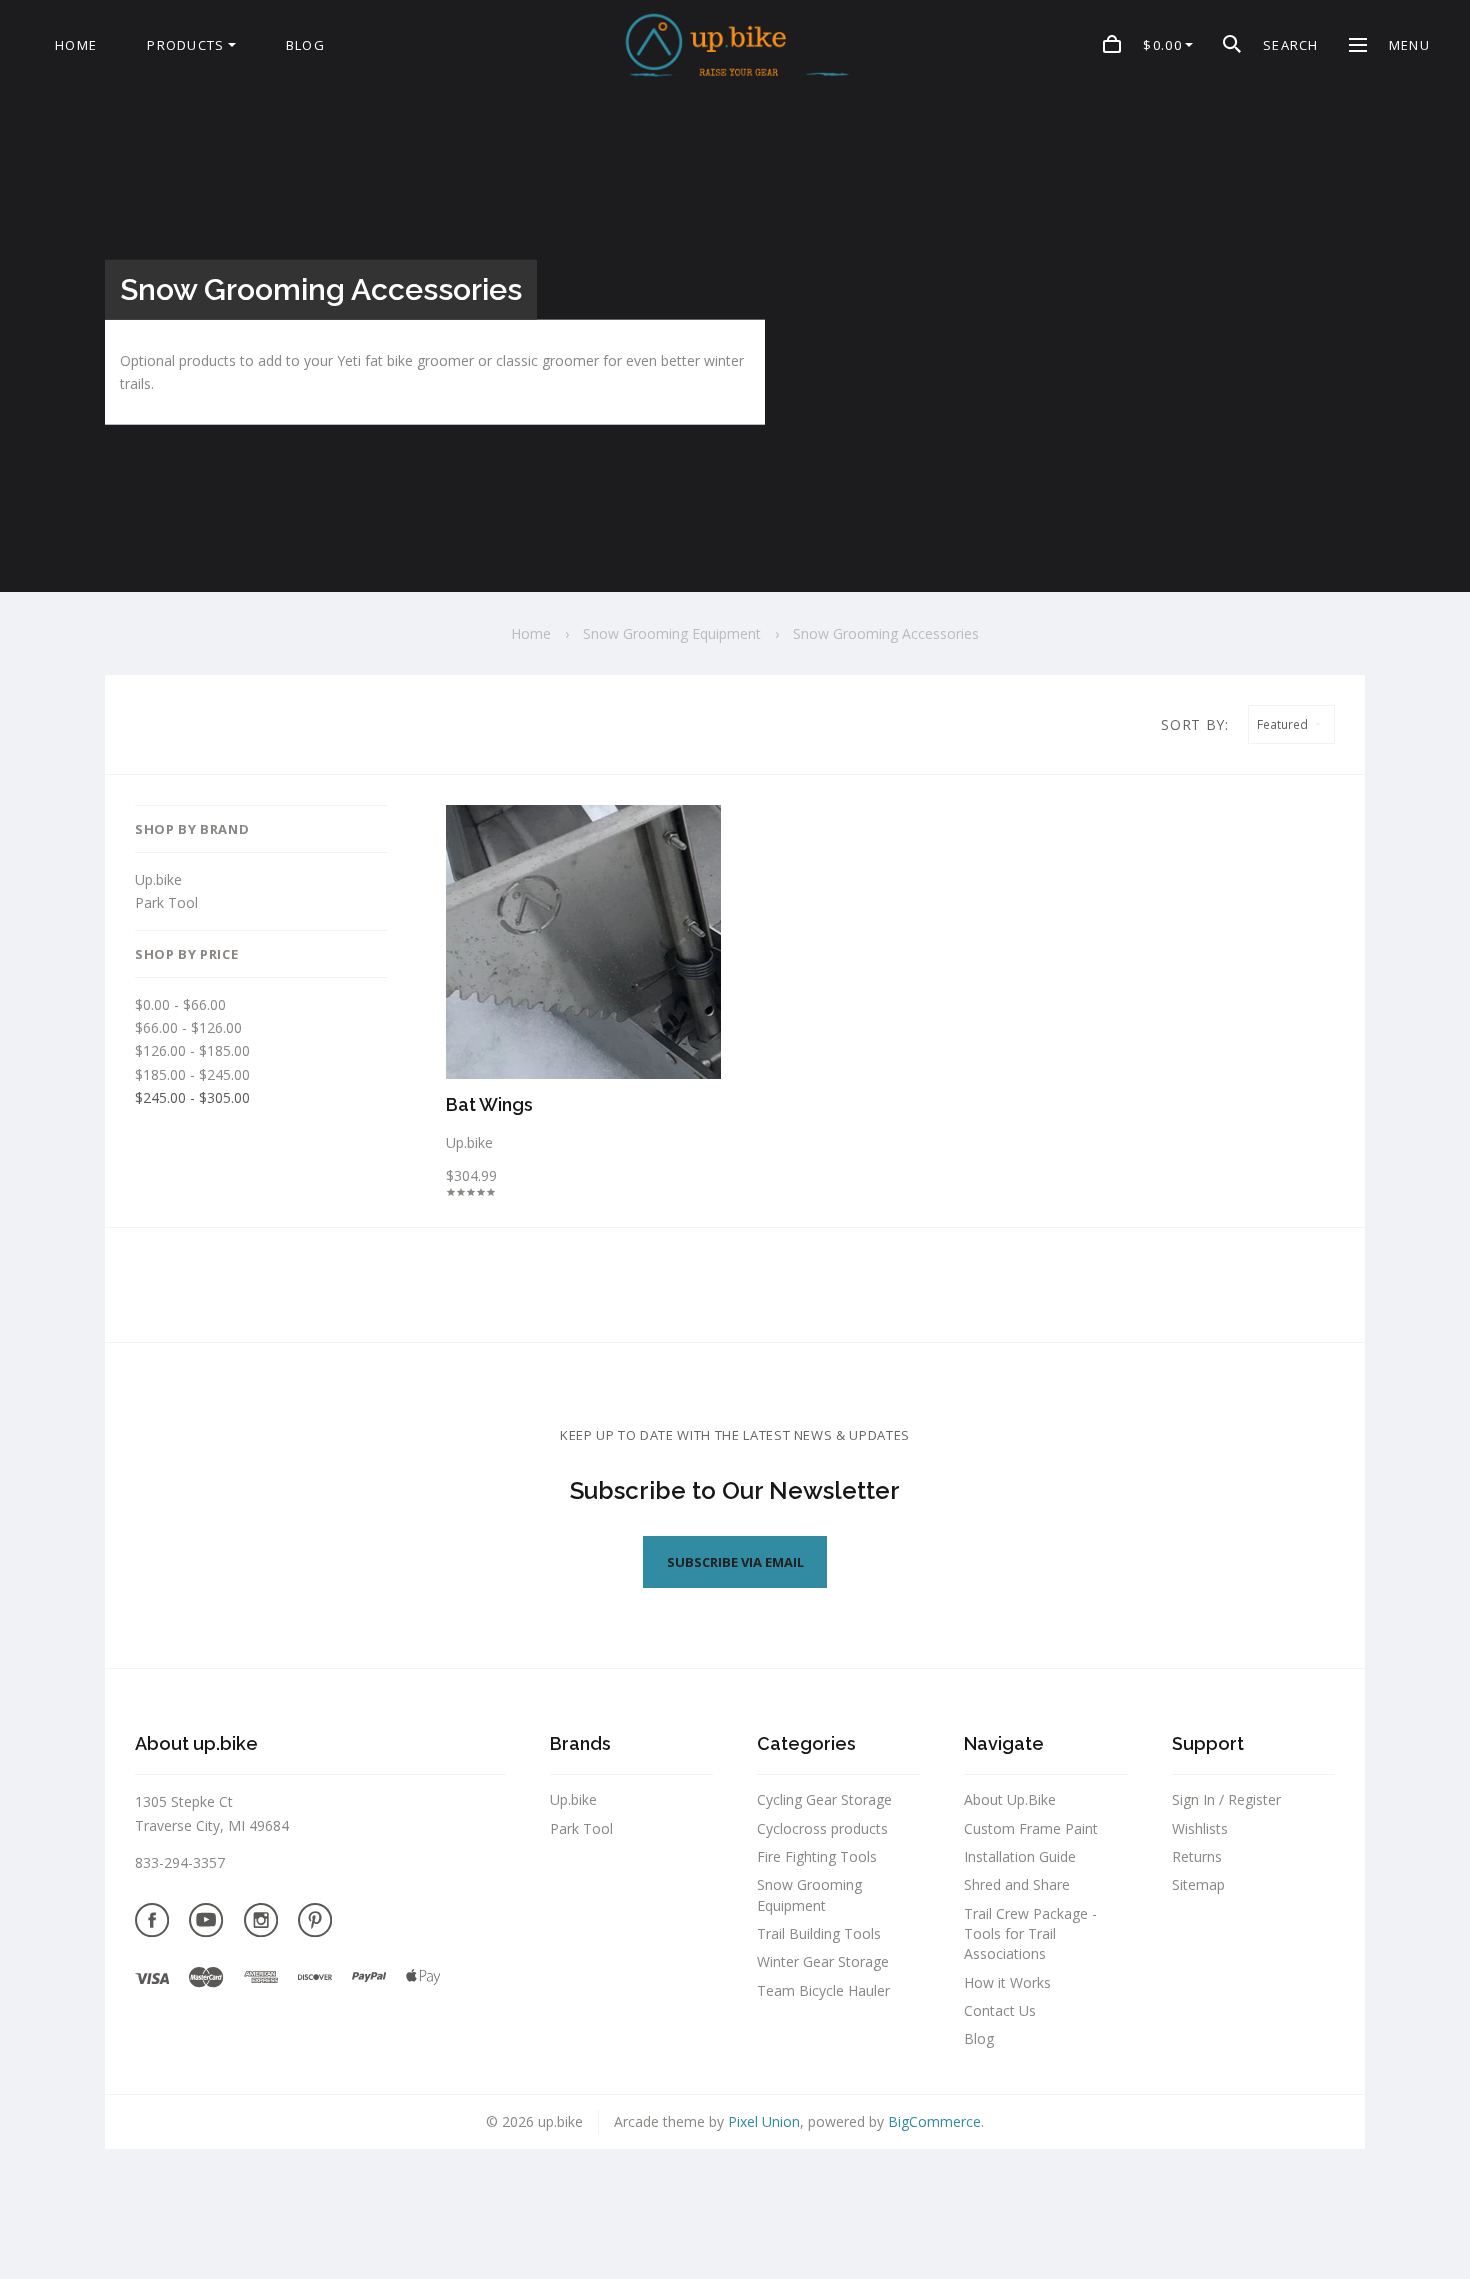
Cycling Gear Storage (824, 1799)
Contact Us (1000, 2010)
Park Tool (166, 902)
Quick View (583, 947)
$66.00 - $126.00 (188, 1027)
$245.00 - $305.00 (192, 1097)
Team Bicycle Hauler (823, 1990)
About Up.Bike (1010, 1799)
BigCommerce (934, 2121)
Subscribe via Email (735, 1562)
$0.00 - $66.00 (180, 1004)
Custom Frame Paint (1031, 1828)
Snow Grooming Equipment (809, 1894)
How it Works (1007, 1982)
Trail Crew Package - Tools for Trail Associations (1030, 1934)
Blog (979, 2038)
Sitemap (1198, 1884)
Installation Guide (1020, 1856)
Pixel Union (764, 2121)
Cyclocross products (822, 1828)
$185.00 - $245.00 (192, 1074)
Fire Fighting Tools (817, 1856)
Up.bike (158, 879)
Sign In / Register (1226, 1799)
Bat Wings (489, 1104)
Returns (1197, 1856)
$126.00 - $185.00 (192, 1050)
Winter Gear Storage (823, 1961)
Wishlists (1200, 1828)
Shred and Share (1017, 1884)
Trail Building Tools (819, 1933)
